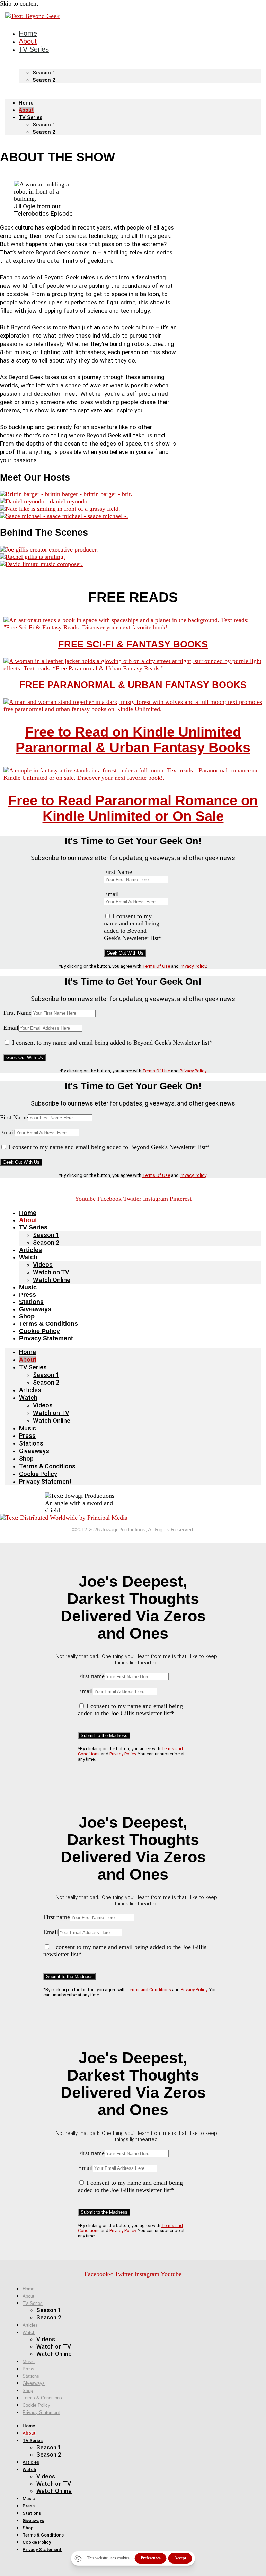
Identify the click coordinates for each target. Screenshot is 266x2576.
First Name (118, 872)
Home (26, 103)
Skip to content (19, 3)
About (26, 110)
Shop (27, 1316)
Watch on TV (51, 1272)
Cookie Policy (39, 1331)
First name (91, 1676)
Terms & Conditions (48, 1324)
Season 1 (44, 73)
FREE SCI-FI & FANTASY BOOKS (133, 644)
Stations (31, 1302)
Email (111, 894)
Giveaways (35, 1309)
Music (28, 1287)
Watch (28, 1257)
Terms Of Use (156, 966)
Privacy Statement (46, 1338)
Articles (30, 1250)
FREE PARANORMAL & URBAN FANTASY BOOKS (133, 685)
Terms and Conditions (149, 1990)
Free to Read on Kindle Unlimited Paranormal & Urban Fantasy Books (133, 740)
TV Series (34, 49)
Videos (43, 1265)
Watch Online (52, 1280)
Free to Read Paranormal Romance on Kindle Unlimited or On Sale (133, 808)
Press (28, 1295)
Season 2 (44, 80)
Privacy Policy (193, 966)
